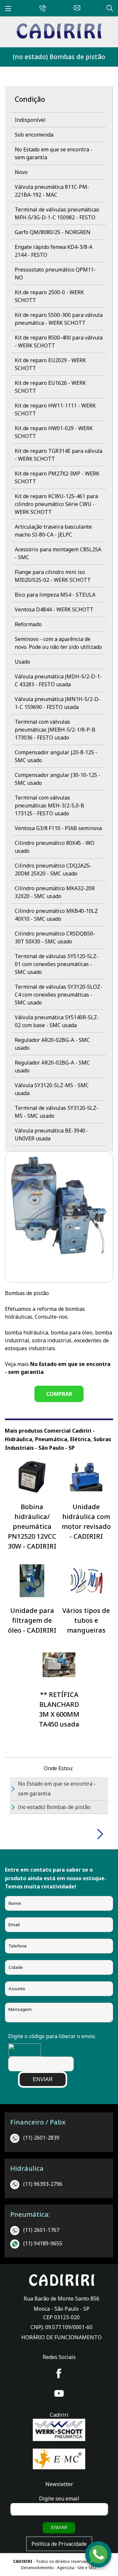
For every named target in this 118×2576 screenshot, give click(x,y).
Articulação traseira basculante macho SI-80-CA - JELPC (53, 531)
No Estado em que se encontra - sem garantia (54, 153)
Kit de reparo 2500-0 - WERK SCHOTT (49, 296)
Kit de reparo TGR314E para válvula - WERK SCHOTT (59, 455)
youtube (59, 2393)
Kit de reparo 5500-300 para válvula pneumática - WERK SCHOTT (59, 319)
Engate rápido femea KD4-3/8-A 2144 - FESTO (54, 251)
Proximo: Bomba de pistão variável (98, 1834)
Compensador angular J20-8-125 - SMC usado (56, 756)
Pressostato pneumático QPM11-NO (55, 274)
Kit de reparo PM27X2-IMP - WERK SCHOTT (57, 477)
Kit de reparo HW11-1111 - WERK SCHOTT (55, 409)
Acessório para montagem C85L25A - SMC (58, 553)
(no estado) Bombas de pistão (59, 57)
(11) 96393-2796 (43, 2184)
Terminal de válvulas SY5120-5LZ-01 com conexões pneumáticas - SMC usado (57, 964)
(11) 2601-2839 (41, 2138)
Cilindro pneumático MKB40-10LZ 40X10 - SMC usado (56, 915)
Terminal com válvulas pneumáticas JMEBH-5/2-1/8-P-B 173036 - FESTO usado (55, 730)
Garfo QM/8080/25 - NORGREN (53, 232)
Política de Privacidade (59, 2544)
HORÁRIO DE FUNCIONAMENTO (61, 2337)
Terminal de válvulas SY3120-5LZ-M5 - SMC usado (57, 1112)
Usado (22, 662)
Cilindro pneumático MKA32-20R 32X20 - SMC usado (55, 892)
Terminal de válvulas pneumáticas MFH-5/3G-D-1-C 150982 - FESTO (57, 213)
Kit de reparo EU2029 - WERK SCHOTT (50, 364)
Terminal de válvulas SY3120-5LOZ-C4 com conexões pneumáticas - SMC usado (59, 995)
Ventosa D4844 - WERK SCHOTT (54, 609)
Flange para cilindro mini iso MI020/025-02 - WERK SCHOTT (53, 576)
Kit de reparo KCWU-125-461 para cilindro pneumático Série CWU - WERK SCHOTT (56, 504)
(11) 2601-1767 (41, 2230)
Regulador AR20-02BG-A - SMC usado (52, 1044)
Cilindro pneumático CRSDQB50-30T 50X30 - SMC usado (55, 937)
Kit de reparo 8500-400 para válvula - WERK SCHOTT (59, 341)
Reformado (28, 624)
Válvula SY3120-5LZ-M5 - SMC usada (52, 1089)
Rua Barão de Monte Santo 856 (61, 2299)
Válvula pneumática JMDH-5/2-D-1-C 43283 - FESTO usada (58, 680)
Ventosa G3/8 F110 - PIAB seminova (58, 828)
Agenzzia (66, 2568)
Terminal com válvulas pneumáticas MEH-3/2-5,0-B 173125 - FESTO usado (49, 805)
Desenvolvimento (38, 2568)
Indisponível (30, 120)
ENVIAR (43, 2079)
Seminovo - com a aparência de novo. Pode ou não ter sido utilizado (58, 643)
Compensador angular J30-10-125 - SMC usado (58, 779)
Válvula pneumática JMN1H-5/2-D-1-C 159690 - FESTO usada (58, 703)
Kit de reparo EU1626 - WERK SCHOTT (50, 387)
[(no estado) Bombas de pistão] (59, 37)
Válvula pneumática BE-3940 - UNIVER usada (52, 1134)
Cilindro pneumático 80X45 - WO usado (55, 847)
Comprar (59, 1394)
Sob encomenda (34, 135)
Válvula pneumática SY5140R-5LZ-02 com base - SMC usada (57, 1021)
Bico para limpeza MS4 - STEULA (55, 595)
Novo (21, 172)
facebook (59, 2373)
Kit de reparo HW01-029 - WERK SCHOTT (54, 432)
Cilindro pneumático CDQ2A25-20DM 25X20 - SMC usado (53, 870)
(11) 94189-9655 (43, 2243)
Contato (75, 7)
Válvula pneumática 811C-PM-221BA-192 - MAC (52, 191)
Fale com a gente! (99, 2555)
